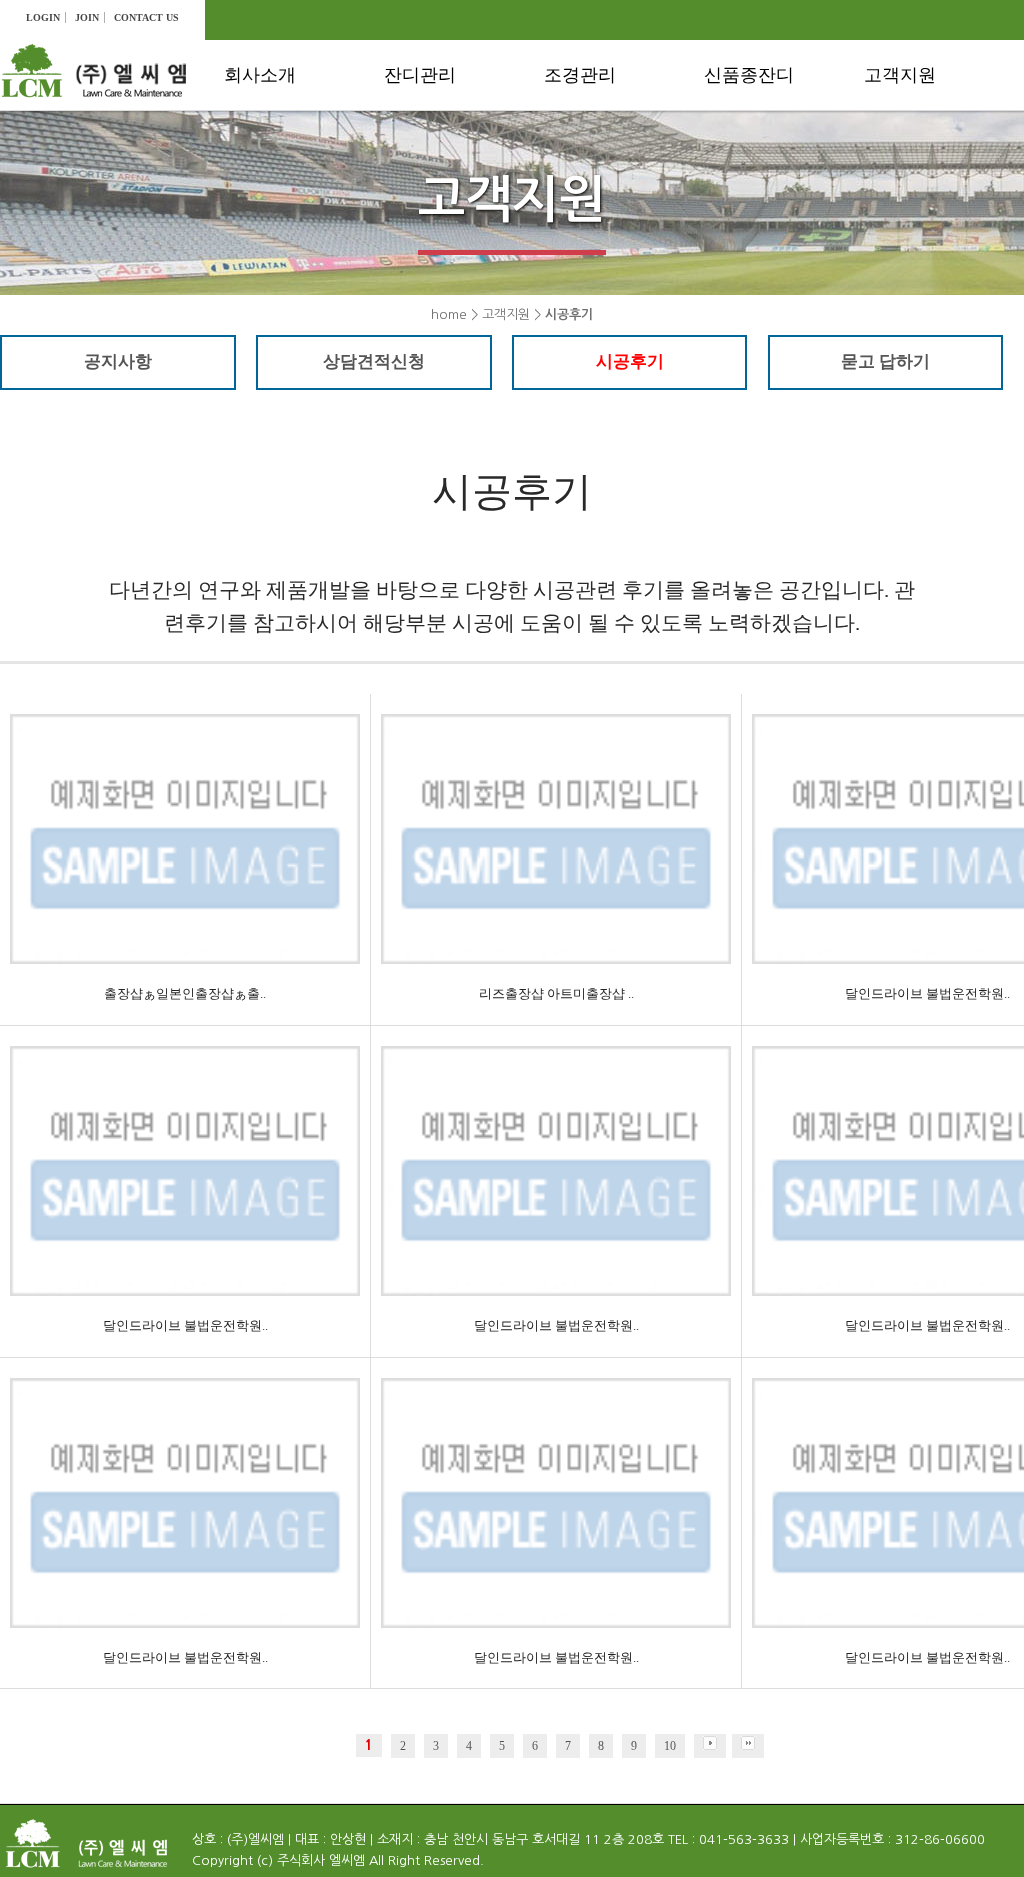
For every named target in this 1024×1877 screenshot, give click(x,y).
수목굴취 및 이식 (616, 235)
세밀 (734, 235)
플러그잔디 (756, 127)
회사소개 (260, 75)
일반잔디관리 (444, 127)
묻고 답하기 (885, 361)
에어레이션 (436, 163)
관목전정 (589, 163)
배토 (414, 199)
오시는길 (269, 199)
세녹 (734, 163)
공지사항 (909, 127)
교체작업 (429, 306)
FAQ (894, 235)
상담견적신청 (924, 163)
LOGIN (43, 17)
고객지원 (900, 75)
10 (670, 1746)
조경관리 (580, 75)
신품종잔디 (749, 75)
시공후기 (909, 199)
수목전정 (589, 127)
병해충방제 (596, 199)
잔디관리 (420, 75)
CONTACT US (146, 17)
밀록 (734, 199)
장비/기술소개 (286, 163)
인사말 (261, 127)
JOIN (87, 17)
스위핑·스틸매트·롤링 (457, 253)
